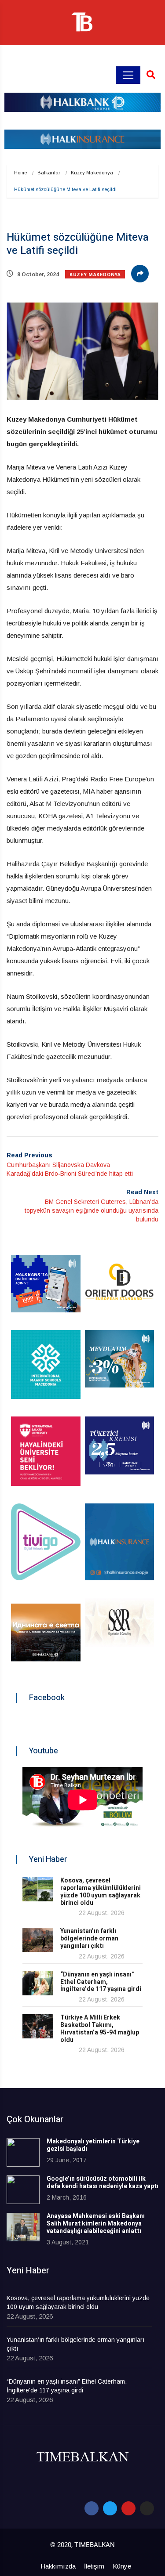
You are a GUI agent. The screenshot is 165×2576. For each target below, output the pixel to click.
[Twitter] (110, 2508)
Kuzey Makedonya (92, 173)
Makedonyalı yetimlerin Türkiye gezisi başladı (93, 2145)
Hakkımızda (58, 2566)
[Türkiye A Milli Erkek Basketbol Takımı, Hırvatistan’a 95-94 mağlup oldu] (38, 2026)
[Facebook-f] (92, 2508)
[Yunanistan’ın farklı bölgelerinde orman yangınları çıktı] (38, 1940)
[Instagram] (147, 2508)
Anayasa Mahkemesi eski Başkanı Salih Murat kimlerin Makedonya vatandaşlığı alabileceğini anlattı (96, 2224)
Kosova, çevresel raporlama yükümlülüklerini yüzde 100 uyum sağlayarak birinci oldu (101, 1891)
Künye (122, 2566)
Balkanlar (49, 173)
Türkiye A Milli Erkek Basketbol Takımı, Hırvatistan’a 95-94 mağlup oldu (100, 2029)
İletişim (94, 2566)
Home (20, 173)
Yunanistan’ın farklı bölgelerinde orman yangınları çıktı (89, 1938)
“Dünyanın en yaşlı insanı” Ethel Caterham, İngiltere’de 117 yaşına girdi (101, 1982)
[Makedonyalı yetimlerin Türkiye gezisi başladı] (23, 2152)
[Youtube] (128, 2508)
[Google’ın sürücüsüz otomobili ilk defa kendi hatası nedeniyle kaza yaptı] (23, 2190)
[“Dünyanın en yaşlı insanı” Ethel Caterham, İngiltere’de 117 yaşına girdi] (38, 1983)
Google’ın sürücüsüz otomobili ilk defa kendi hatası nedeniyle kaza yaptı (103, 2182)
